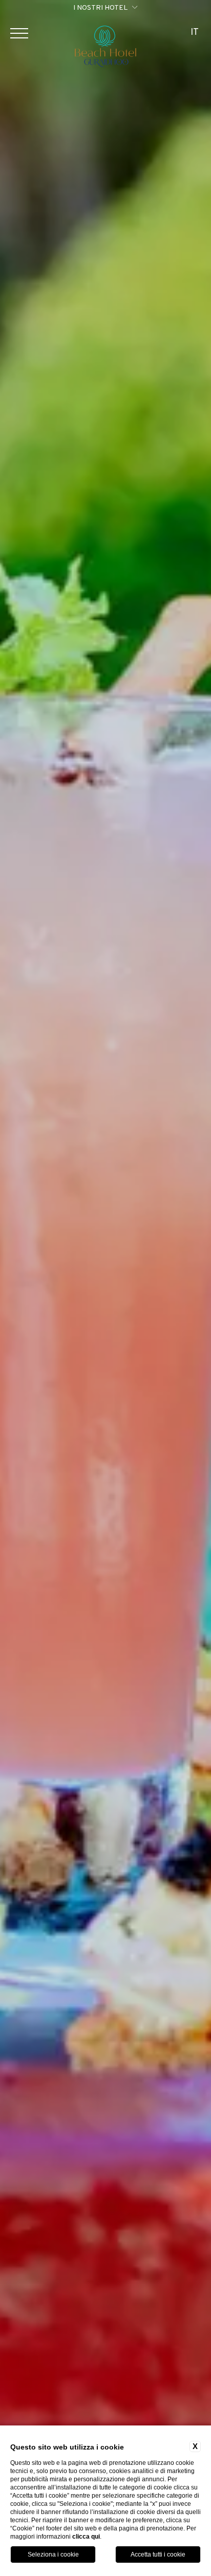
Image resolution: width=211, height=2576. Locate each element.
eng (195, 56)
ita (195, 69)
